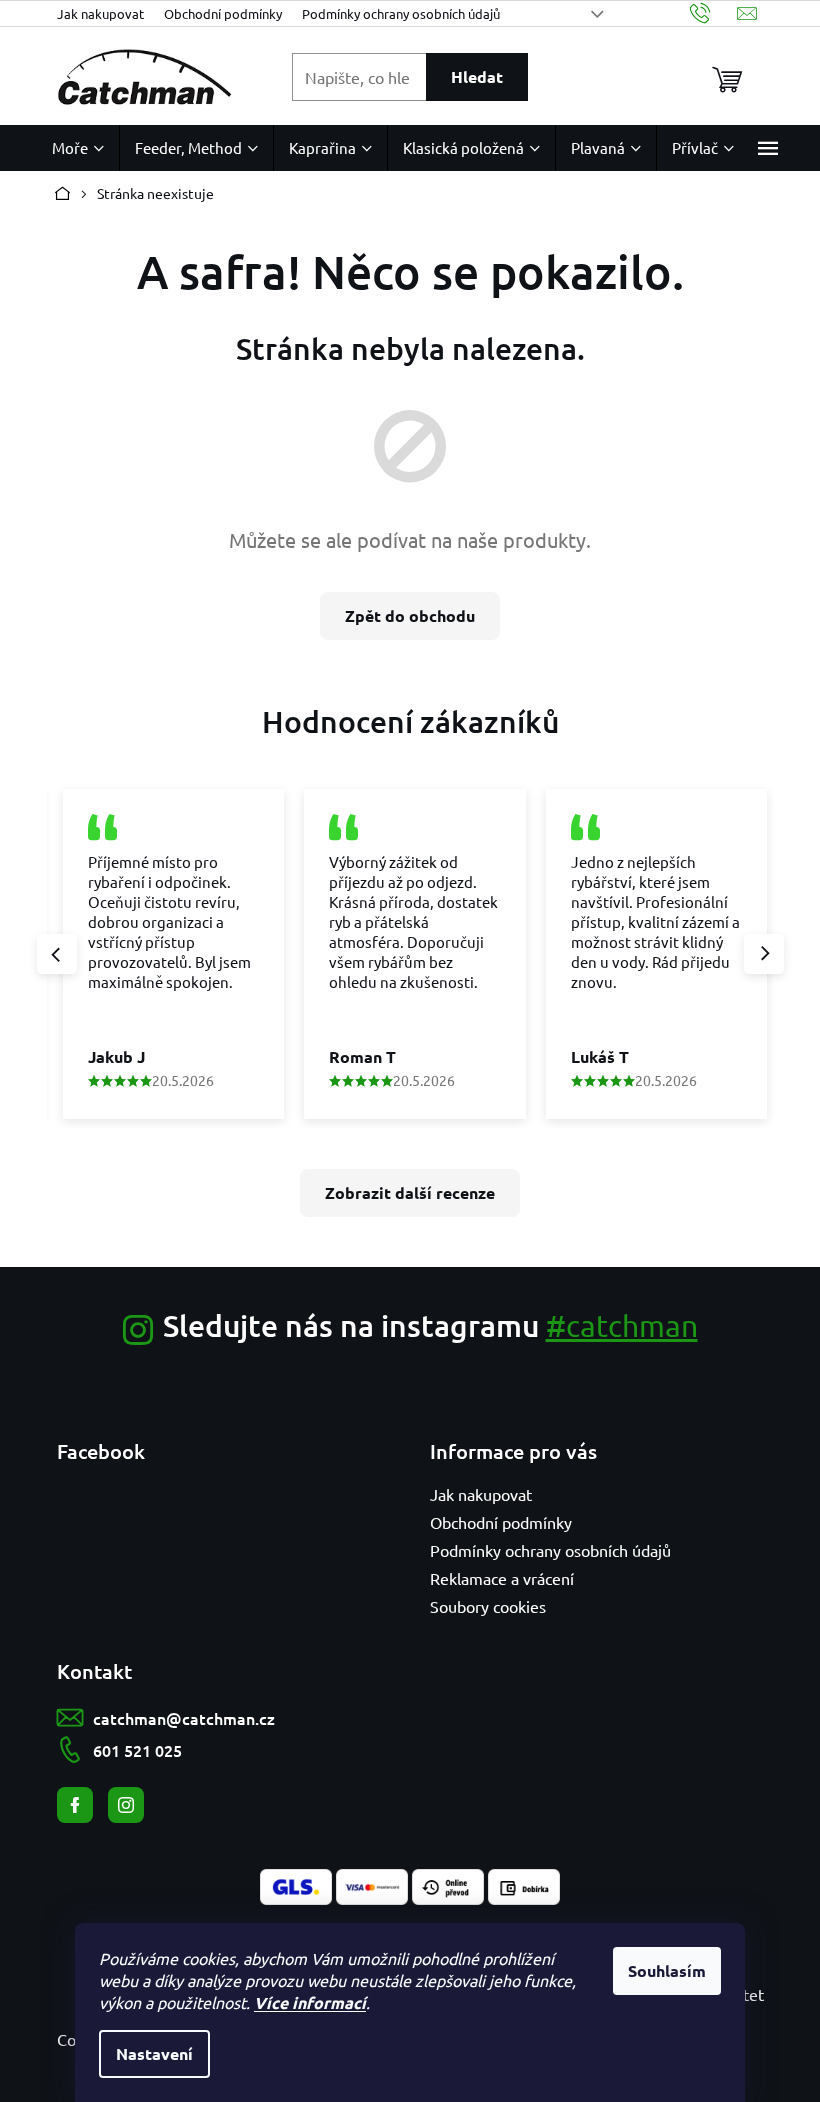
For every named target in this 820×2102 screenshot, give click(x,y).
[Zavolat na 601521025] (713, 13)
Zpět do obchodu (410, 615)
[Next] (764, 954)
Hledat (477, 76)
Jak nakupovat (100, 13)
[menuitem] (78, 148)
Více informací (310, 2002)
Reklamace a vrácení (502, 1578)
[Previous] (57, 954)
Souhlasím (667, 1970)
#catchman (622, 1325)
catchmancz (126, 1805)
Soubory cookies (488, 1606)
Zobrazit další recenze (410, 1192)
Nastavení (154, 2053)
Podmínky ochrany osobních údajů (401, 13)
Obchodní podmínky (223, 13)
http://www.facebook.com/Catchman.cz (75, 1805)
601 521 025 (137, 1750)
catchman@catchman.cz (184, 1718)
